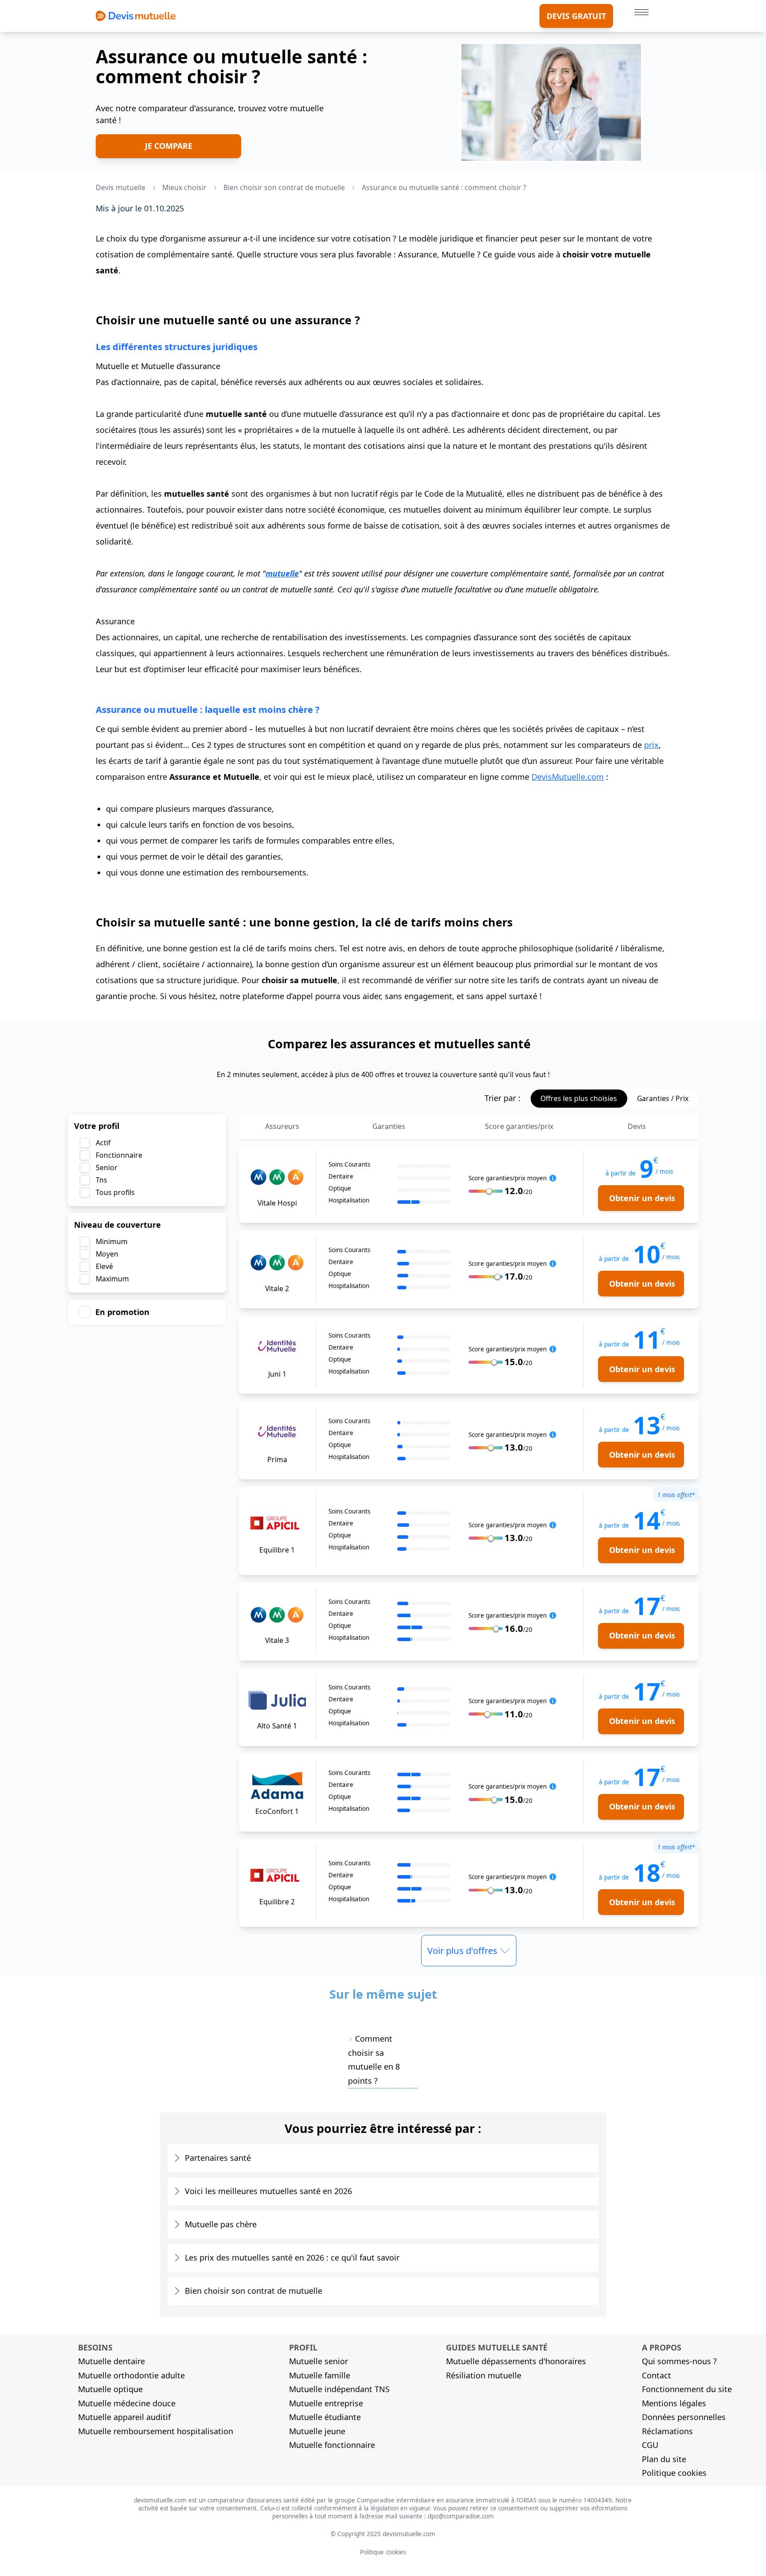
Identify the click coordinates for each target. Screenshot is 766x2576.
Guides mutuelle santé (497, 2347)
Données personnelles (684, 2417)
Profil (303, 2347)
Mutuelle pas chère (221, 2224)
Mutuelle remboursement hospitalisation (156, 2431)
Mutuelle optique (110, 2389)
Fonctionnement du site (687, 2389)
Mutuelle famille (320, 2375)
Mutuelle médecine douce (127, 2403)
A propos (662, 2347)
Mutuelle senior (319, 2361)
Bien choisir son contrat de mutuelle (254, 2291)
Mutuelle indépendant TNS (339, 2389)
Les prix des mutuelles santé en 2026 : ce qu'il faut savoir (292, 2257)
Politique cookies (674, 2473)
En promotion (122, 1312)
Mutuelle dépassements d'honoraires (516, 2361)
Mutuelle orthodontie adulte (131, 2375)
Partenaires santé (218, 2158)
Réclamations (667, 2431)
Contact (657, 2375)
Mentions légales (674, 2403)
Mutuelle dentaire (111, 2361)
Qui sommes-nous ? (679, 2361)
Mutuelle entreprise (326, 2403)
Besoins (95, 2347)
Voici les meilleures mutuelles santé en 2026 (268, 2191)
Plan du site (664, 2459)
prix (651, 745)
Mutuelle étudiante (325, 2417)
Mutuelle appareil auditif (124, 2417)
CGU (650, 2445)
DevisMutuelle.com (568, 777)
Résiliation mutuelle (484, 2375)
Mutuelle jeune (317, 2431)
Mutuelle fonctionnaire (332, 2445)
